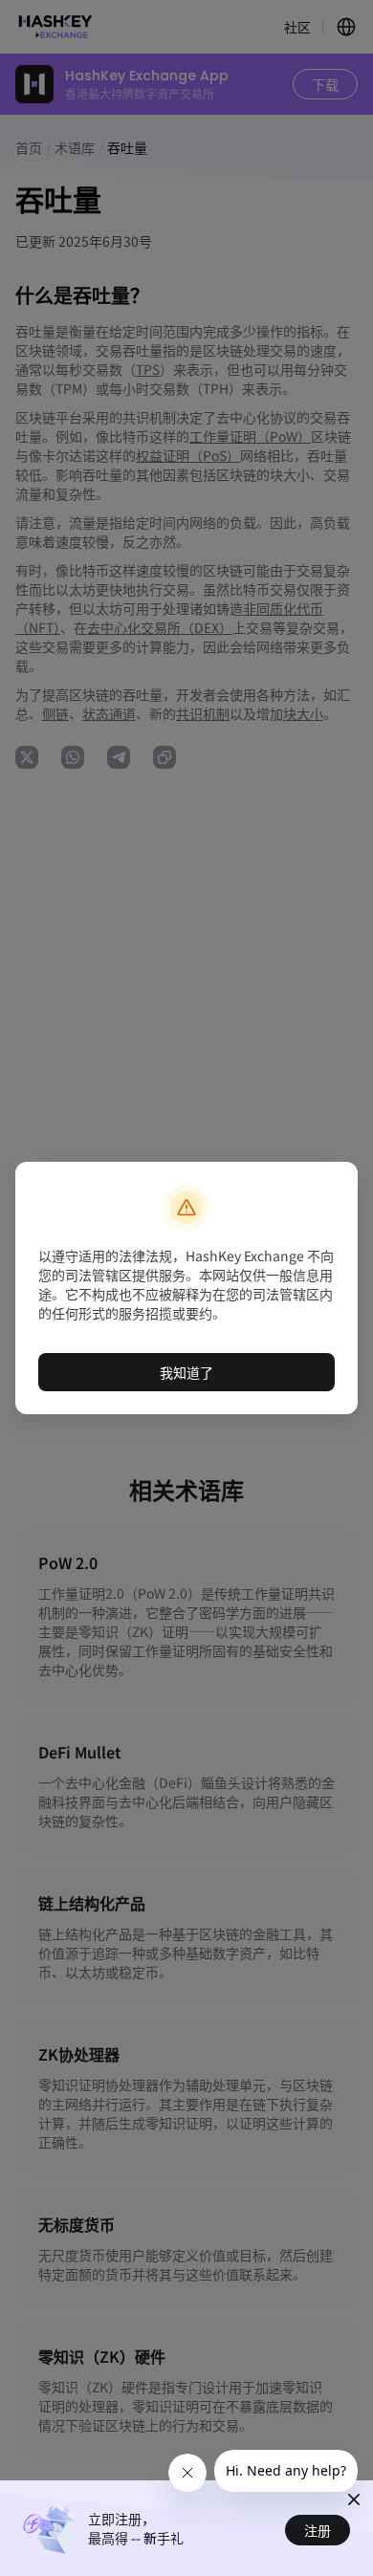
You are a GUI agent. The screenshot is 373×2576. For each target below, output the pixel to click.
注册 (318, 2530)
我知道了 (186, 1372)
